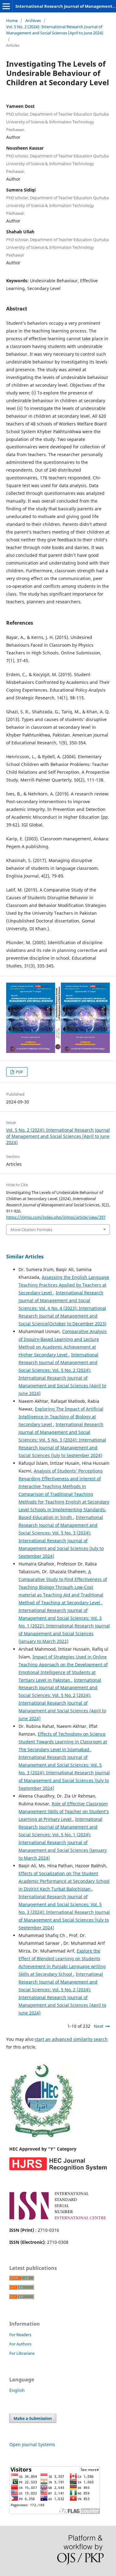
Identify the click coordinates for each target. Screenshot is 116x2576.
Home (12, 20)
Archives (33, 20)
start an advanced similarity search (71, 2039)
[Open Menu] (6, 6)
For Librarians (22, 2353)
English (17, 2390)
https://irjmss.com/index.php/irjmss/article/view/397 (56, 1217)
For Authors (20, 2344)
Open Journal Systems (32, 2444)
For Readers (20, 2335)
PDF (19, 1072)
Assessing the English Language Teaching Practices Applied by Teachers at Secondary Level (64, 1285)
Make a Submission (33, 2418)
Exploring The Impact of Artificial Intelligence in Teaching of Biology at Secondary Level (61, 1417)
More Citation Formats (31, 1230)
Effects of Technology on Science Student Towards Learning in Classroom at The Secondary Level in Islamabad (63, 1742)
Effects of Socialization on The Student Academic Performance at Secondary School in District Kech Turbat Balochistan (64, 1881)
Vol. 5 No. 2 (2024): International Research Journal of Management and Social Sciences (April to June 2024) (55, 30)
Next (99, 2026)
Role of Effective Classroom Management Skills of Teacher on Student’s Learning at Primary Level (64, 1811)
